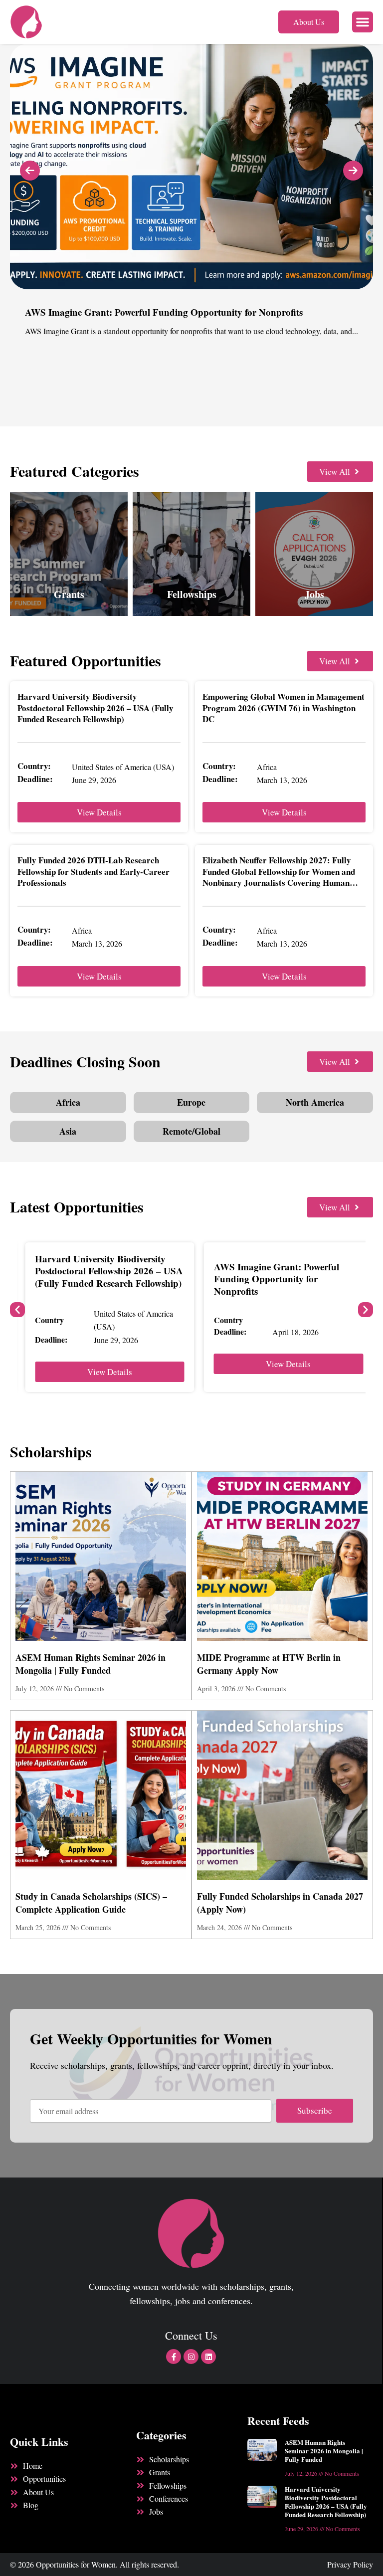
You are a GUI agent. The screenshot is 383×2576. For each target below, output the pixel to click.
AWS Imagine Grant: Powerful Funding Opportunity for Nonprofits (277, 1279)
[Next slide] (353, 171)
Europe (191, 1102)
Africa (68, 1102)
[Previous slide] (30, 171)
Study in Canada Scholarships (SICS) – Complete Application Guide (91, 1903)
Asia (68, 1131)
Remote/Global (191, 1131)
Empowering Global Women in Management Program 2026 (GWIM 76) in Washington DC (284, 707)
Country (49, 1320)
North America (315, 1102)
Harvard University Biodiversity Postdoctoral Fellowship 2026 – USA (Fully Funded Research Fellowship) (96, 707)
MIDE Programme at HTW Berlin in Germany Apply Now (269, 1664)
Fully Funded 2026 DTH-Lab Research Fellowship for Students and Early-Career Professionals (94, 871)
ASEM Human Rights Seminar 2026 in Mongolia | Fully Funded (91, 1664)
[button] (363, 22)
